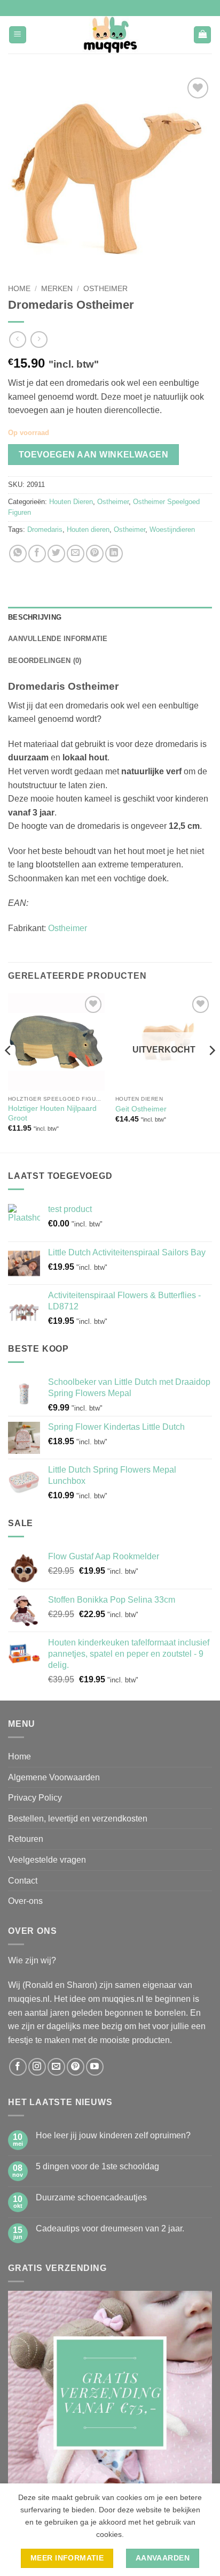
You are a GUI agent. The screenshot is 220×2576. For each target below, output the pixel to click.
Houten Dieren (71, 502)
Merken (57, 289)
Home (19, 289)
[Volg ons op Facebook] (18, 2067)
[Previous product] (39, 340)
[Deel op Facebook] (37, 554)
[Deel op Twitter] (56, 554)
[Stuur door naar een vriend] (76, 554)
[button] (18, 35)
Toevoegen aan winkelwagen (94, 455)
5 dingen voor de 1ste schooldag (97, 2166)
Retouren (26, 1839)
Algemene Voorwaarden (54, 1777)
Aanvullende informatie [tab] (58, 639)
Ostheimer (105, 289)
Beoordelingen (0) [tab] (45, 661)
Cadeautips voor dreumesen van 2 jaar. (110, 2228)
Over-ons (25, 1901)
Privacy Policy (35, 1798)
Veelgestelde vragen (47, 1860)
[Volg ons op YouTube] (95, 2067)
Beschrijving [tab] (35, 617)
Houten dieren (88, 529)
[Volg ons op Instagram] (37, 2067)
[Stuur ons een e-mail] (56, 2067)
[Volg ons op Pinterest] (76, 2067)
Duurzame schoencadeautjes (91, 2197)
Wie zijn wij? (32, 1960)
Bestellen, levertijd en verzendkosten (78, 1819)
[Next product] (17, 340)
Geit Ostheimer (141, 1109)
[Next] (211, 1072)
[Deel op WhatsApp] (18, 554)
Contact (23, 1881)
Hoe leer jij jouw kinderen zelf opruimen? (113, 2135)
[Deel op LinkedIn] (114, 554)
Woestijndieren (172, 529)
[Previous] (9, 1072)
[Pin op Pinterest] (95, 554)
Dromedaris (45, 529)
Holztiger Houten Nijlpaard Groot (52, 1113)
